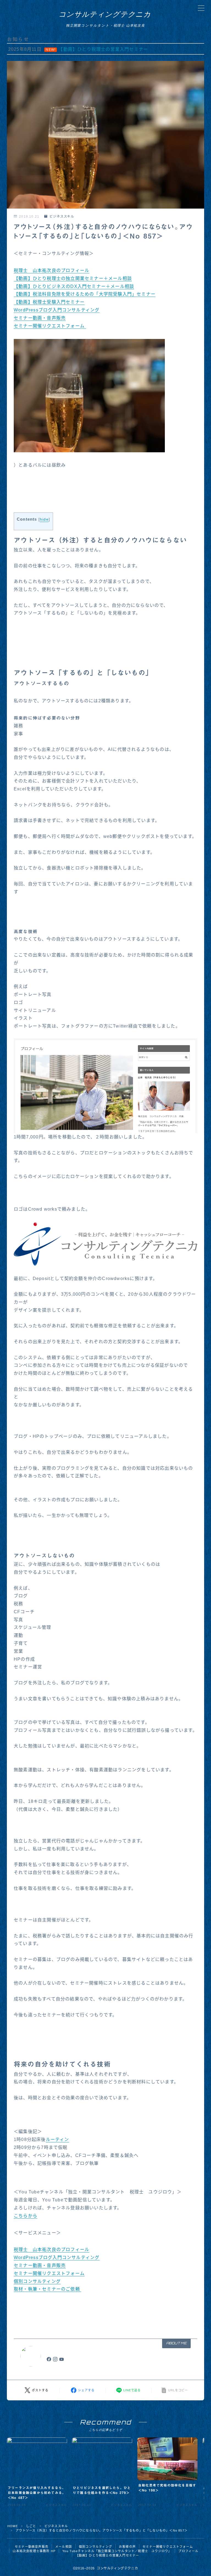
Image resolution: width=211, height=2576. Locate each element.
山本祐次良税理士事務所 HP (34, 2551)
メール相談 (64, 2547)
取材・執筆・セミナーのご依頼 (48, 2289)
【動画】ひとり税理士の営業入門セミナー (107, 2555)
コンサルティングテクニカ (105, 14)
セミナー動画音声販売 (32, 2547)
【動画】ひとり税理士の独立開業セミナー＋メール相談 (73, 278)
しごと (31, 2526)
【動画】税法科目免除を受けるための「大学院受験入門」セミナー (85, 294)
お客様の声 (127, 2547)
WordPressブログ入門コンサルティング (57, 310)
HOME (13, 2526)
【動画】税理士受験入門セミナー (49, 302)
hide (44, 519)
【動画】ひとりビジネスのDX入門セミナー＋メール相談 (74, 286)
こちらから (26, 2216)
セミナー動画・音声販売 (40, 318)
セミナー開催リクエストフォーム (50, 326)
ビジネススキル (62, 217)
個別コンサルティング (37, 2281)
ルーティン (58, 2139)
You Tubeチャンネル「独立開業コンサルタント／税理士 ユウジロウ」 (117, 2551)
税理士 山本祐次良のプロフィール (52, 270)
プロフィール (188, 2551)
